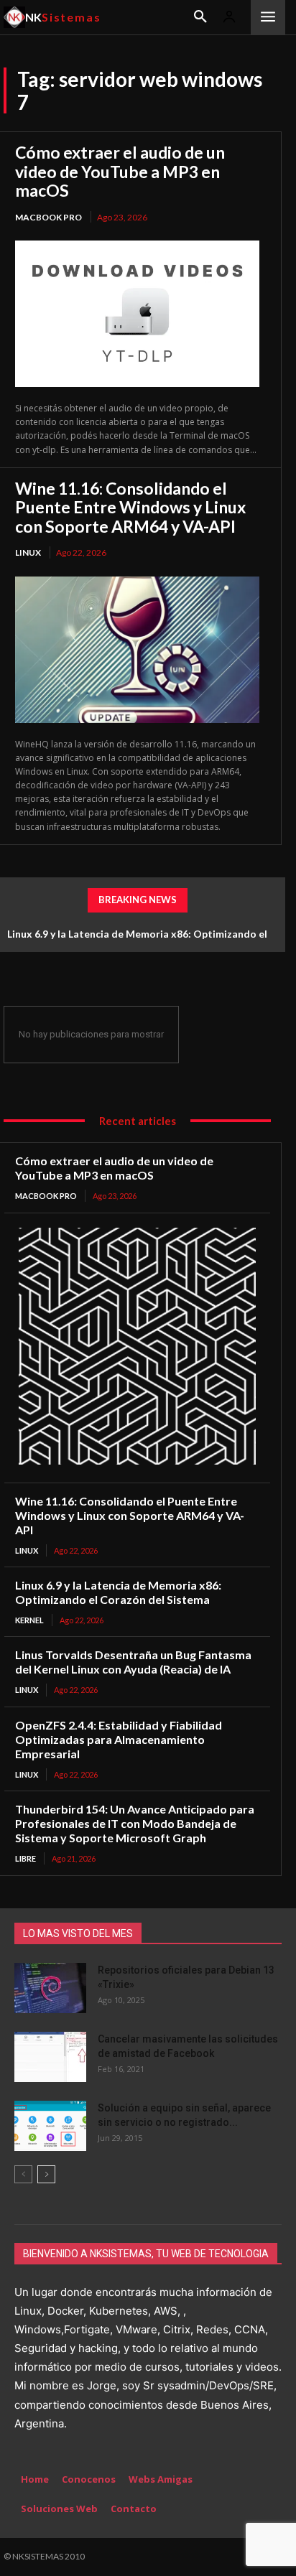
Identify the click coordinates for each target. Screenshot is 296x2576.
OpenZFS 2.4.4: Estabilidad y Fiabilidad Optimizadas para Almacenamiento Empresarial (119, 1739)
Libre (26, 1858)
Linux (28, 552)
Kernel (29, 1620)
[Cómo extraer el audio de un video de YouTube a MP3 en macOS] (137, 314)
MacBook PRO (48, 217)
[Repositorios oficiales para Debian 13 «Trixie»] (50, 1988)
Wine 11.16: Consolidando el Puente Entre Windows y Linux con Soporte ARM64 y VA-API (130, 507)
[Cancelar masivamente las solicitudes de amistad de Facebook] (50, 2057)
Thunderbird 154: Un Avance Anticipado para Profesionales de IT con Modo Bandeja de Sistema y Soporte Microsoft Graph (135, 1823)
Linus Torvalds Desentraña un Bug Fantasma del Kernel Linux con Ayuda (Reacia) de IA (133, 1662)
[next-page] (46, 2174)
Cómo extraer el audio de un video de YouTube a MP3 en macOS (120, 171)
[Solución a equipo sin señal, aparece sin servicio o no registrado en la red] (50, 2126)
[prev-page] (23, 2174)
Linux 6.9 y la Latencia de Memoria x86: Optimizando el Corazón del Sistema (118, 1592)
